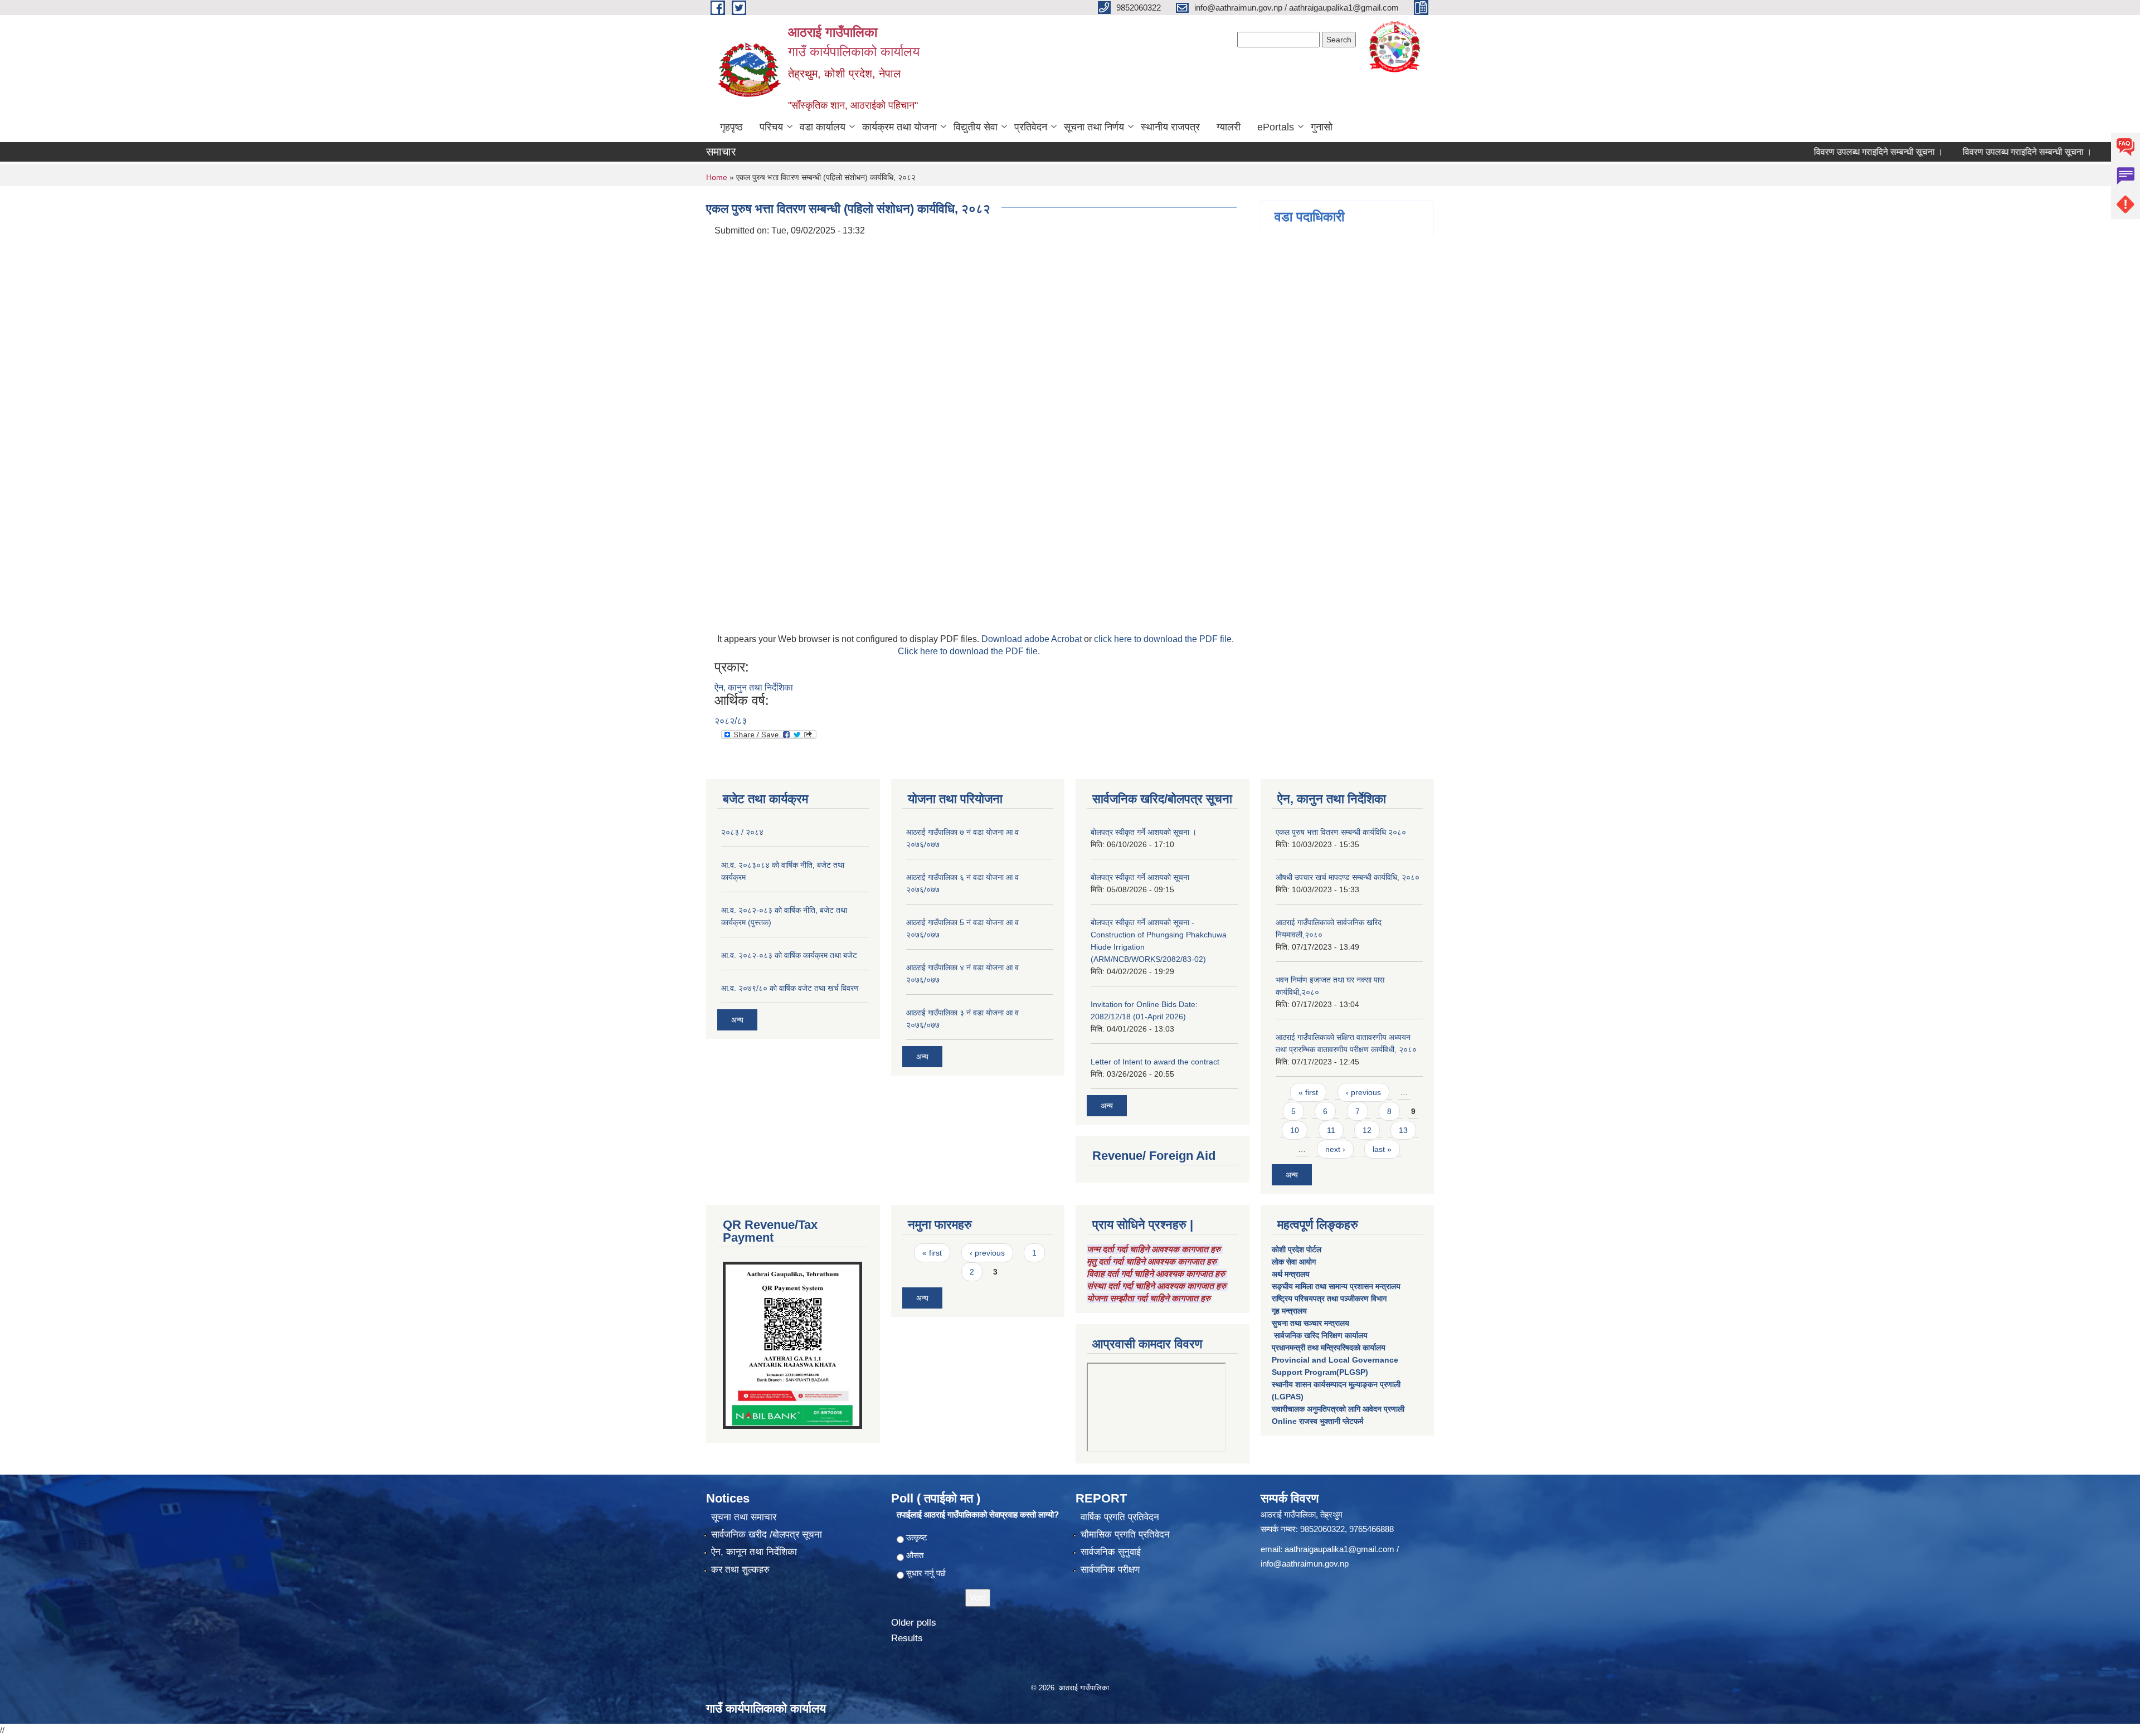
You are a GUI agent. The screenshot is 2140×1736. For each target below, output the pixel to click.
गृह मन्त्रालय (1289, 1311)
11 (1331, 1130)
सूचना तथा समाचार (744, 1517)
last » (1382, 1149)
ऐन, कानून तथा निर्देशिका (754, 1552)
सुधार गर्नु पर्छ (926, 1573)
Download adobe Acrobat (1033, 639)
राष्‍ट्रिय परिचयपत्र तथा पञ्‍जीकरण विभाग (1329, 1299)
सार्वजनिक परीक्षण (1110, 1570)
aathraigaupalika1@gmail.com (1339, 1549)
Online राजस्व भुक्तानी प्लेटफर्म (1317, 1421)
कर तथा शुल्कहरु (740, 1570)
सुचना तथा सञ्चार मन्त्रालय (1310, 1323)
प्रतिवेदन (1031, 127)
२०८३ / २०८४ (742, 832)
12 (1367, 1130)
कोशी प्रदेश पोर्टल (1297, 1249)
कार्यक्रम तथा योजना (899, 127)
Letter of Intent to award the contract (1155, 1062)
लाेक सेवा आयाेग (1294, 1262)
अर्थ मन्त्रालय (1291, 1274)
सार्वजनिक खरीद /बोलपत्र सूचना (767, 1535)
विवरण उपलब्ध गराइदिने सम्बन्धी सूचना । (1824, 152)
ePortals (1276, 127)
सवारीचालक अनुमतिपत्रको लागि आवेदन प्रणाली (1338, 1409)
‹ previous (1363, 1092)
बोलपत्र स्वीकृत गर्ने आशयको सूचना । (1144, 832)
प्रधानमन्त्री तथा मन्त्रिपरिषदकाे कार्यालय (1329, 1348)
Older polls (914, 1623)
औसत (915, 1555)
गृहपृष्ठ (731, 127)
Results (907, 1638)
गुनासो (1322, 127)
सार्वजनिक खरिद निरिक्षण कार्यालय (1320, 1335)
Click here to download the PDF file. (969, 651)
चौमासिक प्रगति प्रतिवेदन (1125, 1535)
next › (1335, 1149)
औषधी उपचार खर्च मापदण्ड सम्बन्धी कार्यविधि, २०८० (1348, 877)
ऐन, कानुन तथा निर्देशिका (754, 687)
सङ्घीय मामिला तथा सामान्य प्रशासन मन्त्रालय (1336, 1286)
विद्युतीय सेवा (976, 127)
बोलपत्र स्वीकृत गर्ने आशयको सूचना (1140, 877)
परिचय (771, 127)
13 (1403, 1130)
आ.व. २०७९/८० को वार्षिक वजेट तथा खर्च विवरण (790, 988)
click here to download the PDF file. (1164, 639)
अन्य (737, 1020)
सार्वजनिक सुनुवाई (1111, 1552)
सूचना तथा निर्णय (1094, 127)
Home (717, 177)
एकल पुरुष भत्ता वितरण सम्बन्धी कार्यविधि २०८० (1341, 832)
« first (1308, 1092)
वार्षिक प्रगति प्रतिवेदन (1120, 1517)
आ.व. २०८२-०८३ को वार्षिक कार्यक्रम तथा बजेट (789, 955)
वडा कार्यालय (823, 127)
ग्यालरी (1229, 127)
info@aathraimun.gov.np (1305, 1564)
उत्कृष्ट (917, 1537)
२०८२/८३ (731, 721)
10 (1295, 1130)
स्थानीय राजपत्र (1170, 127)
